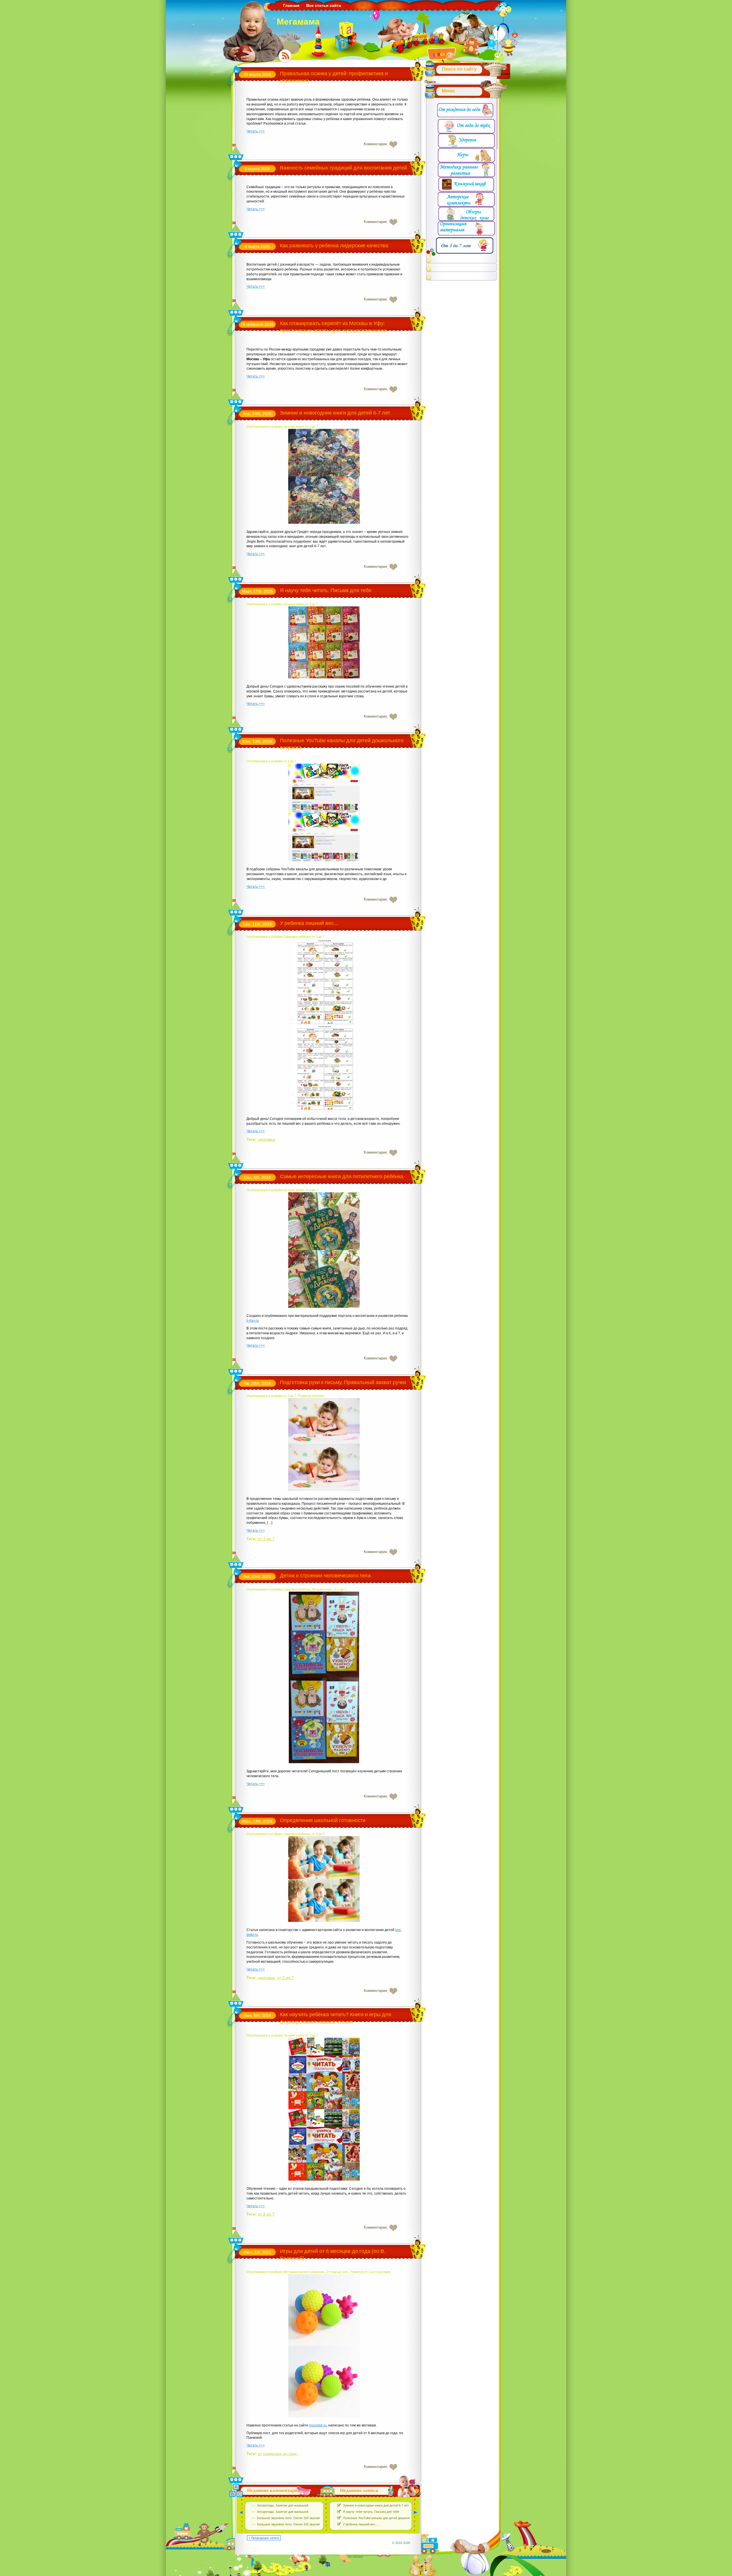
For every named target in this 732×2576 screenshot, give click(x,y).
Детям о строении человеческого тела (325, 1576)
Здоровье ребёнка (297, 937)
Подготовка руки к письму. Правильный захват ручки (343, 1382)
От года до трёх (337, 2272)
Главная (291, 5)
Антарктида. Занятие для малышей (283, 2505)
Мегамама (298, 22)
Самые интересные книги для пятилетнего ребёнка (342, 1176)
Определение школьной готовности (323, 1820)
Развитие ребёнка (311, 1396)
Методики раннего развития (304, 2272)
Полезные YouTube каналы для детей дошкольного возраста (387, 2518)
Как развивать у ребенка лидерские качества (334, 246)
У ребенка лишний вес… (309, 923)
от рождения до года (277, 2454)
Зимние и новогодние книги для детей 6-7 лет (335, 413)
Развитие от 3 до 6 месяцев (370, 2272)
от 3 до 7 (312, 427)
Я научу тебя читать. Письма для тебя (326, 590)
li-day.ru (253, 1321)
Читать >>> (256, 131)
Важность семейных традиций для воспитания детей (343, 168)
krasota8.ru (318, 2425)
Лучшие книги (294, 427)
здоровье (266, 1139)
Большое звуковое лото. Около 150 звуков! (289, 2518)
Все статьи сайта (324, 5)
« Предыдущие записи (264, 2538)
